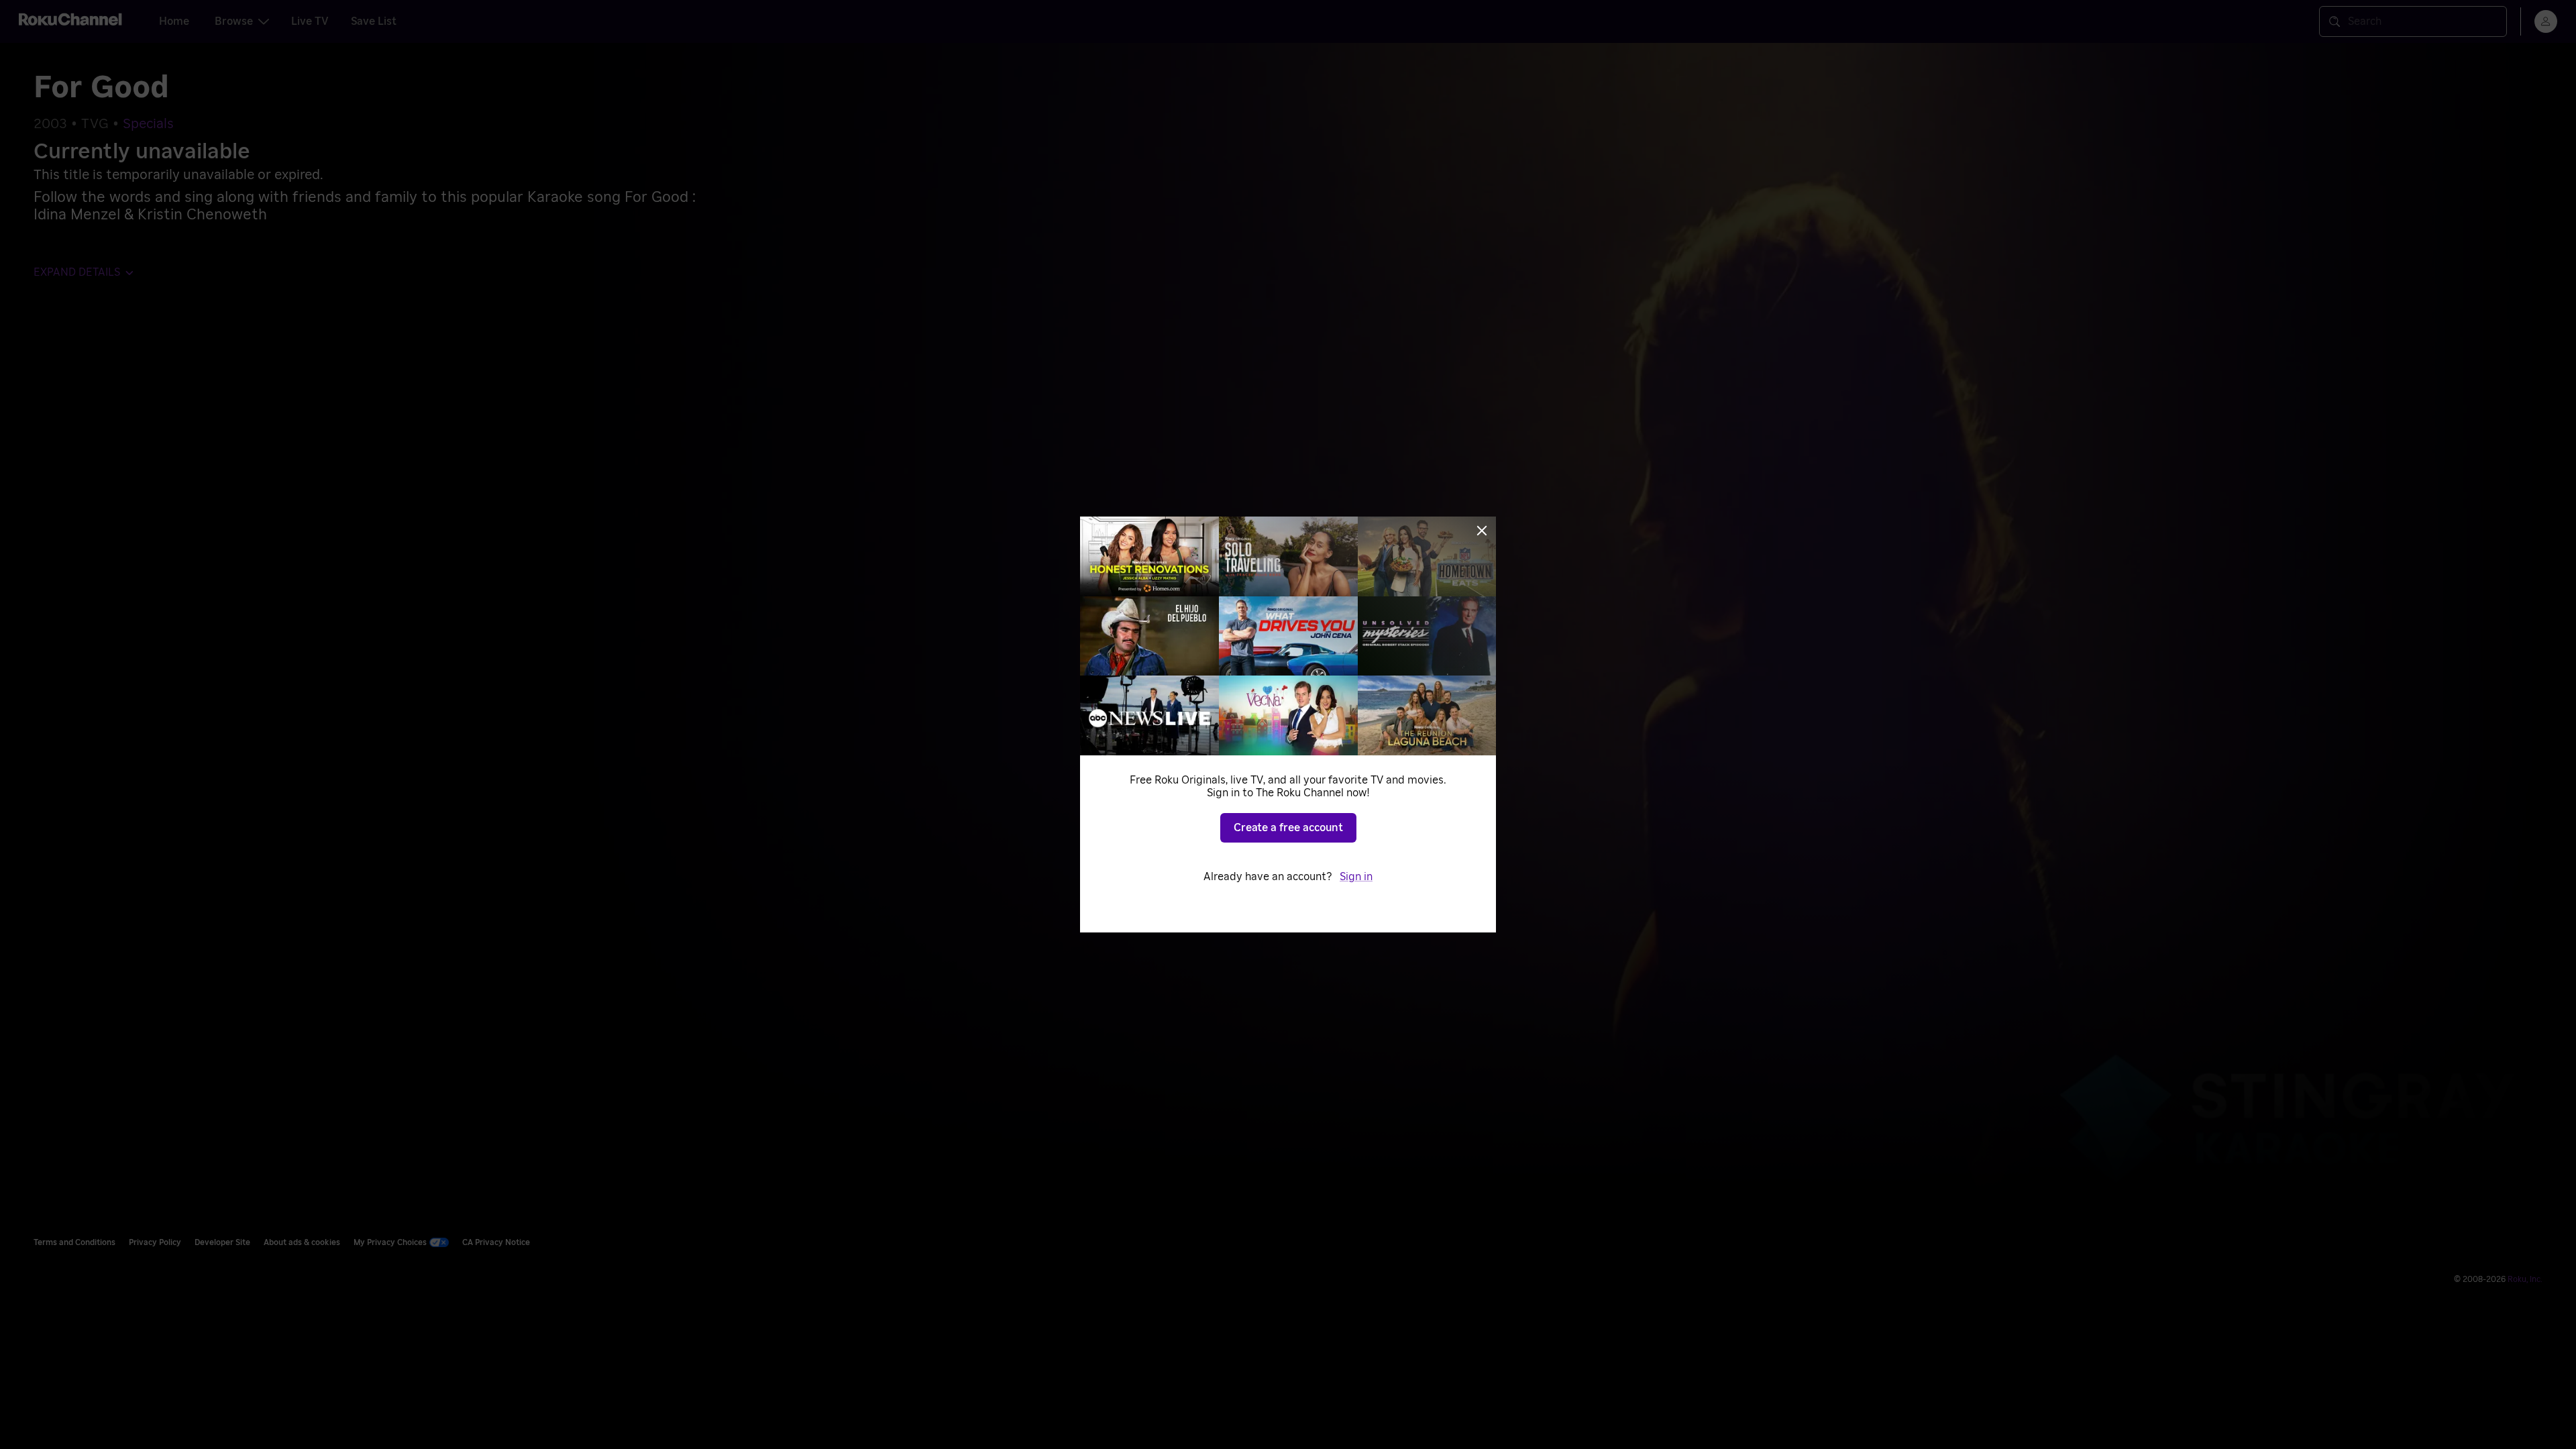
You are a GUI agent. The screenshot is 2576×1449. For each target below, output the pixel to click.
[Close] (1482, 531)
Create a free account (1288, 828)
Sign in (1356, 877)
